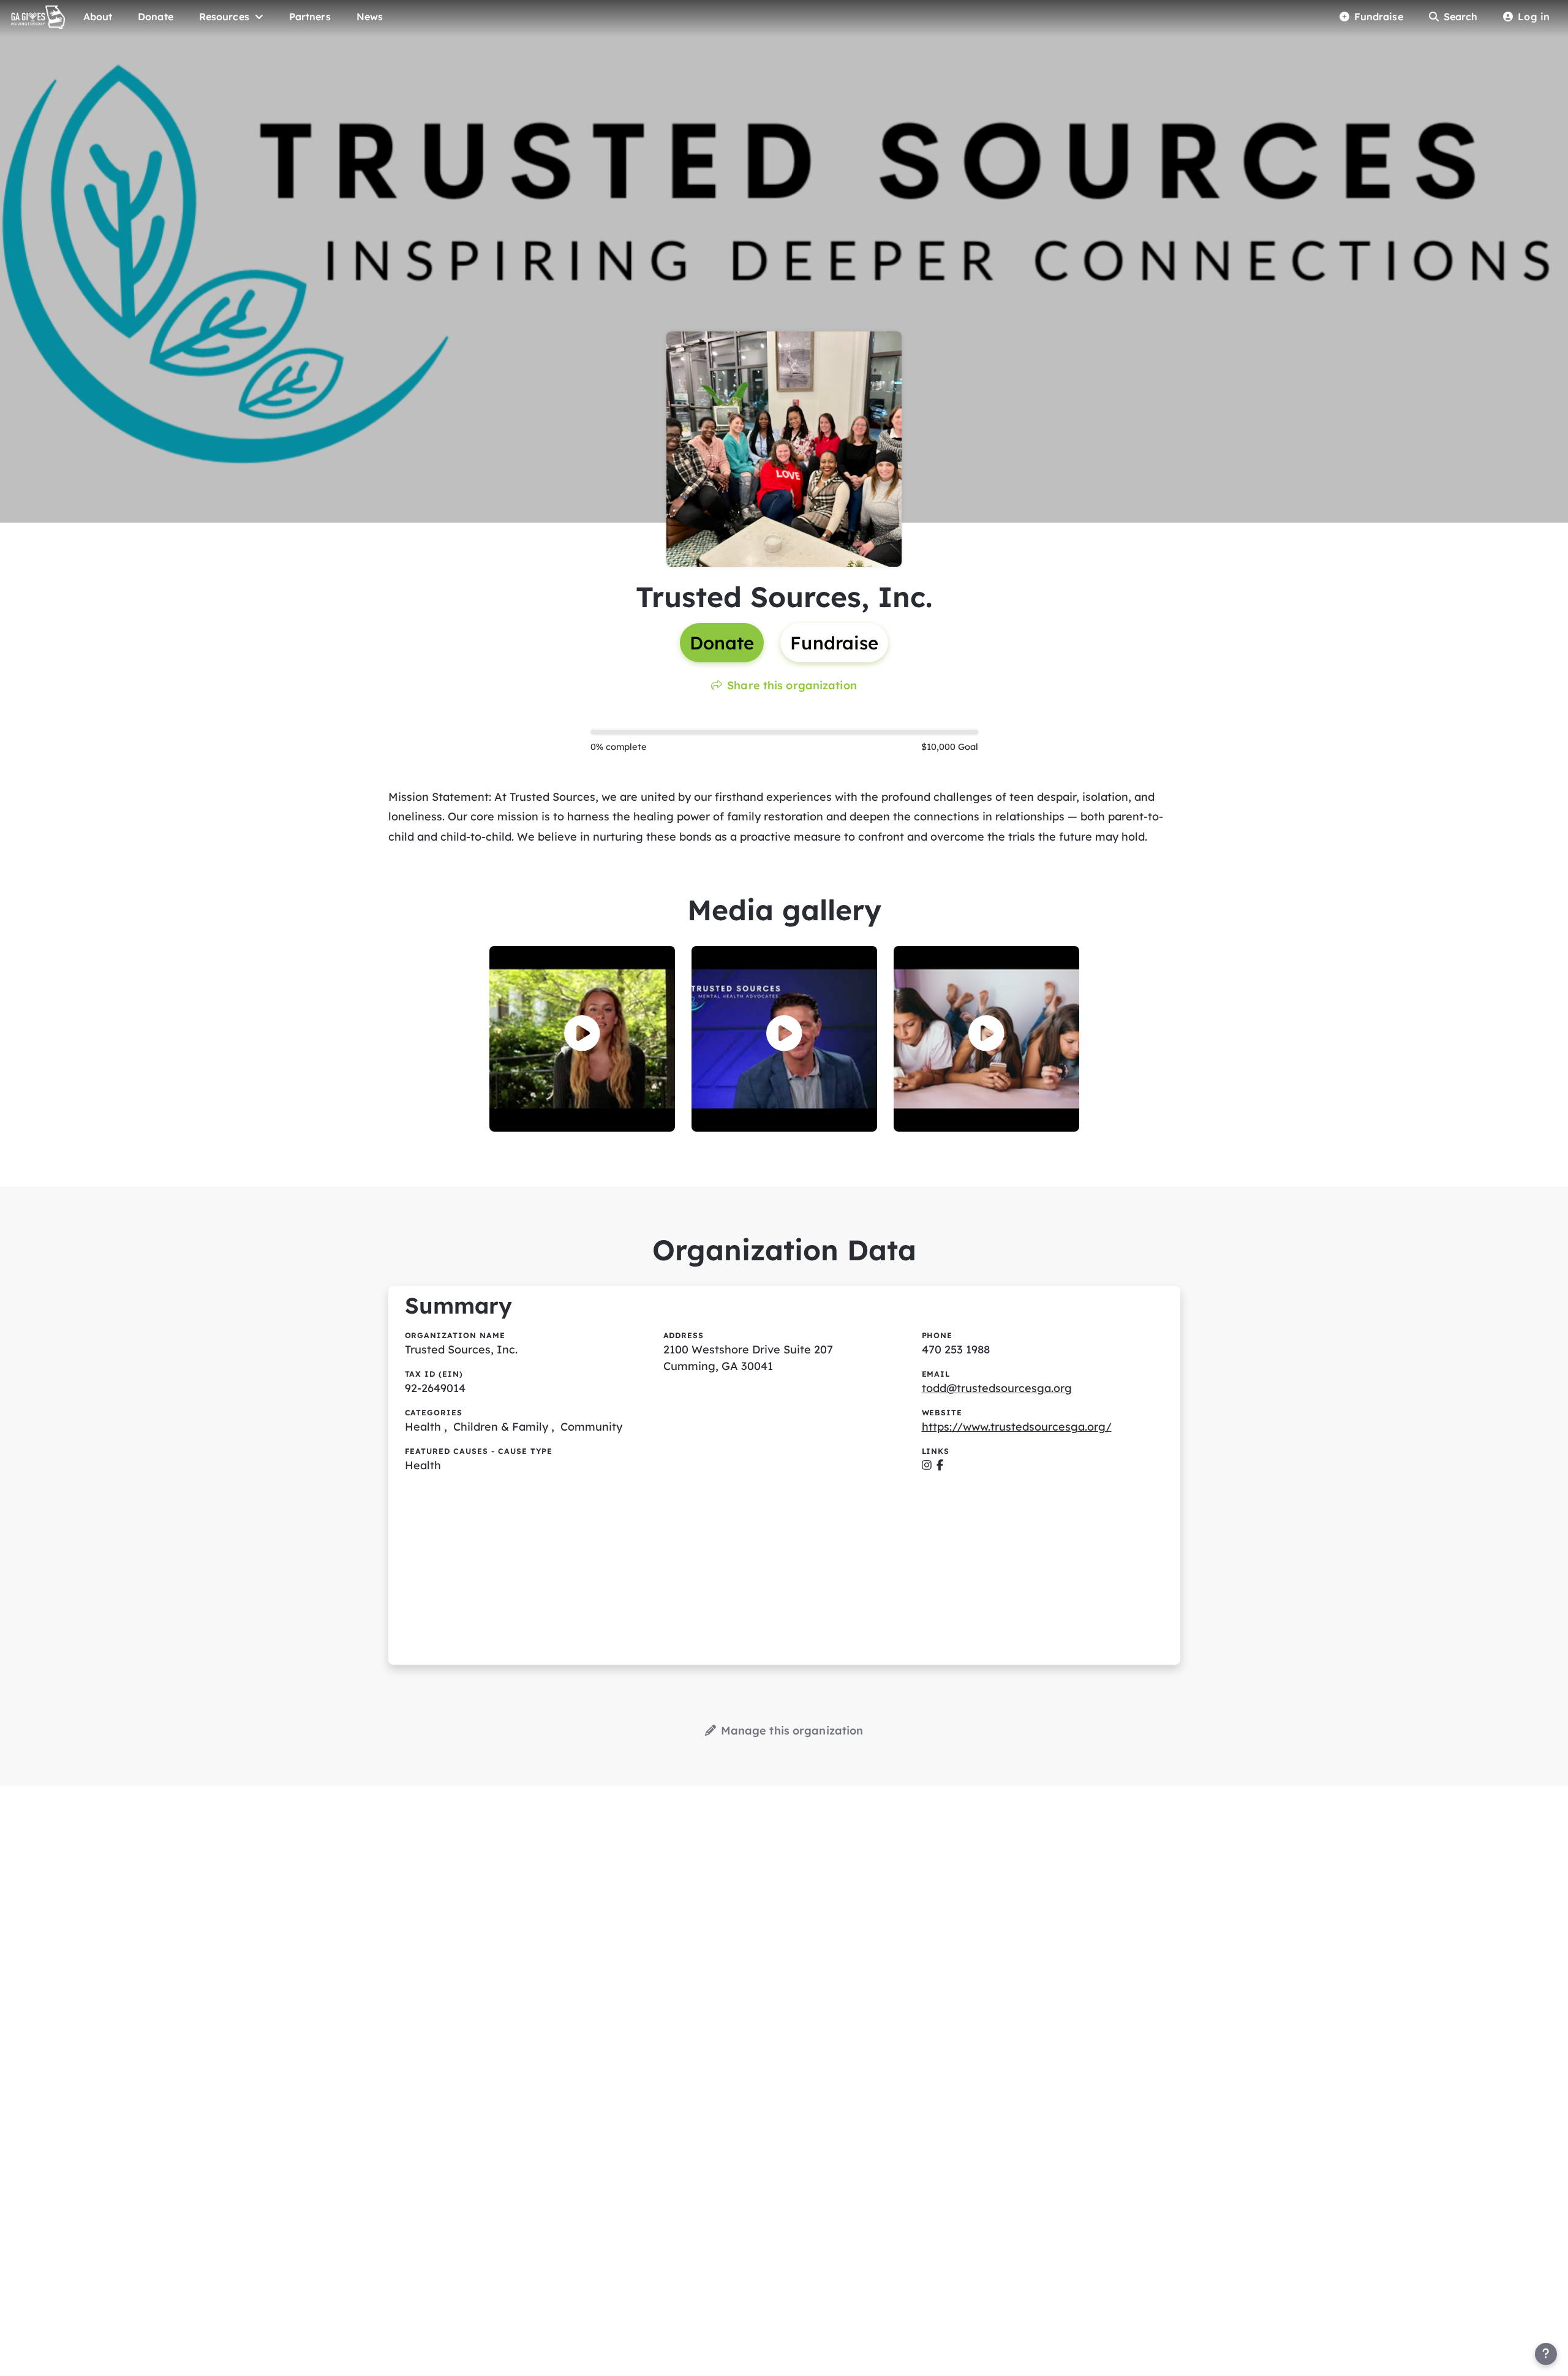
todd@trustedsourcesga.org (997, 1388)
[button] (582, 1033)
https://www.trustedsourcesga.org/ (1017, 1427)
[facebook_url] (940, 1465)
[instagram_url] (927, 1465)
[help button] (1546, 2354)
